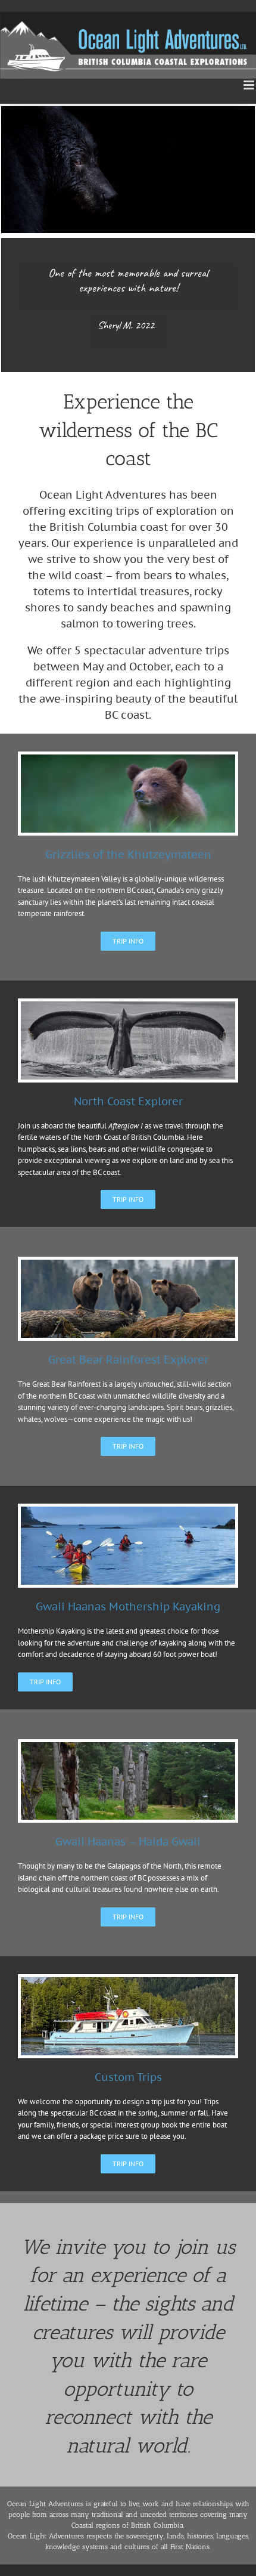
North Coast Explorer (128, 1101)
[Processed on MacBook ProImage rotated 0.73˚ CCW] (128, 1005)
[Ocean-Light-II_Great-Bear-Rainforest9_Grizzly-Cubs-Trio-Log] (128, 1264)
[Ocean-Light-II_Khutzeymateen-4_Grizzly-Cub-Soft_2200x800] (128, 758)
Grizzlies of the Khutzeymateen (128, 854)
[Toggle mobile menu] (250, 85)
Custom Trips (128, 2077)
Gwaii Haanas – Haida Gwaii (128, 1841)
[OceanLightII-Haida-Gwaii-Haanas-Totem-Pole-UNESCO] (128, 1746)
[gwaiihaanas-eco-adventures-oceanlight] (128, 1510)
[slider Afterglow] (128, 1981)
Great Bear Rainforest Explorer (128, 1360)
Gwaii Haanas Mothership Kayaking (128, 1606)
